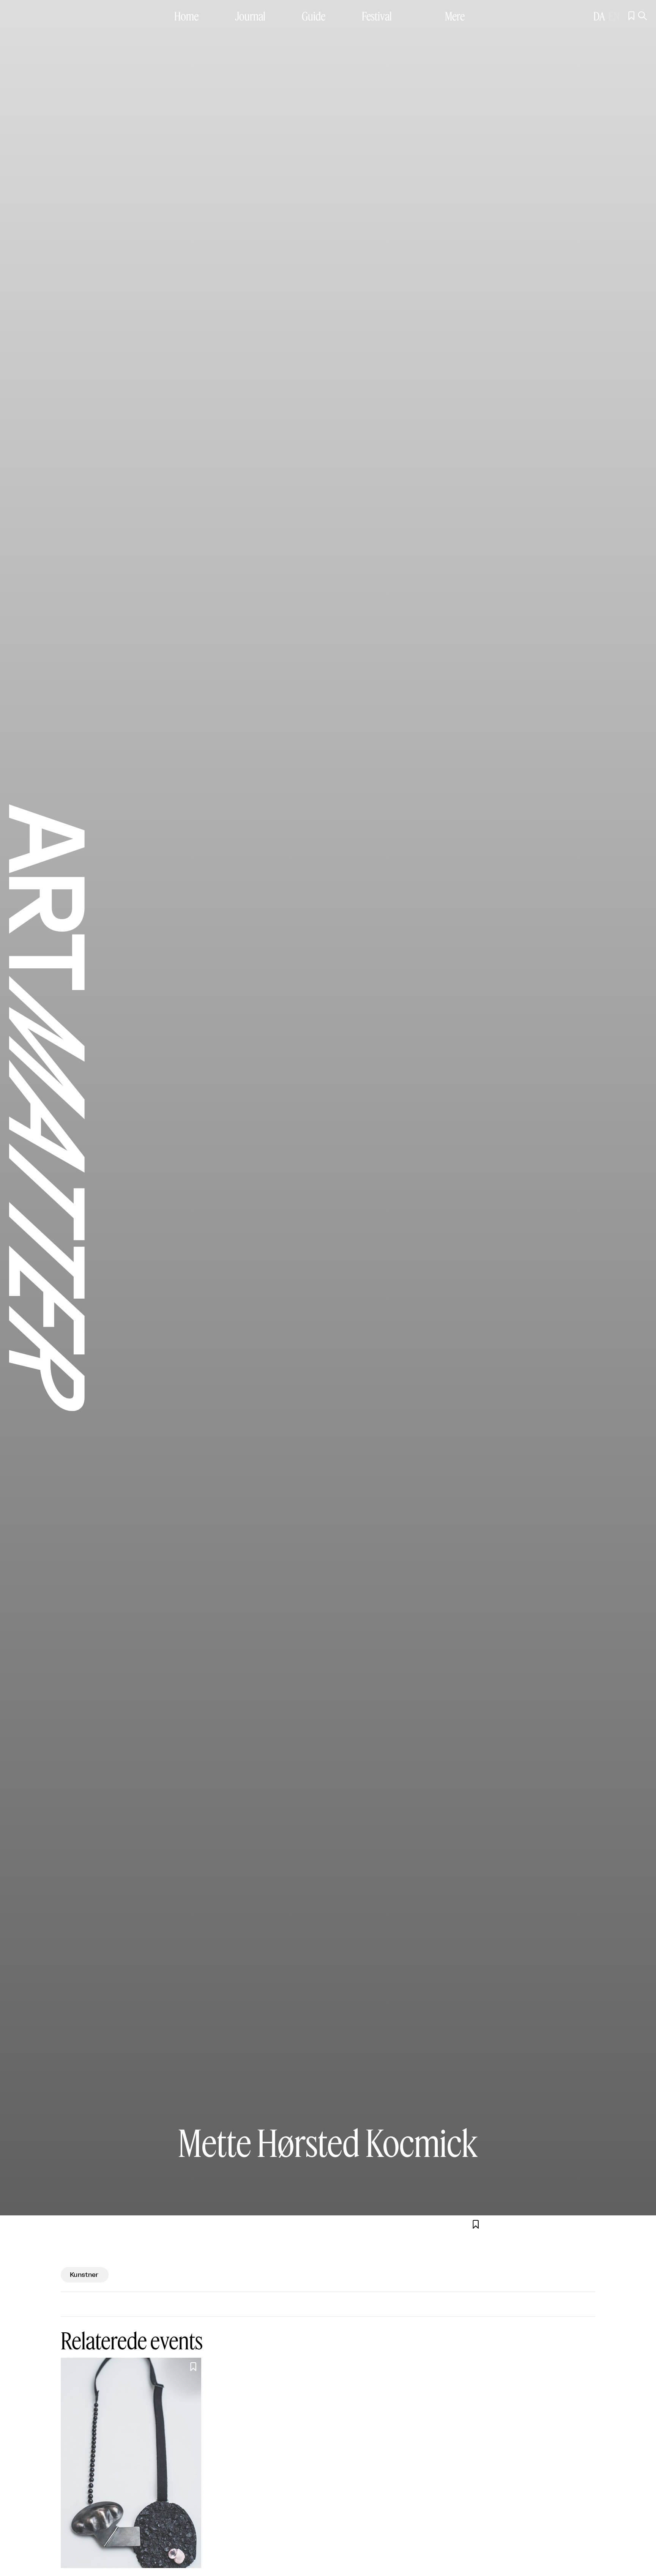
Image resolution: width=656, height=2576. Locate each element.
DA (599, 16)
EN (614, 16)
